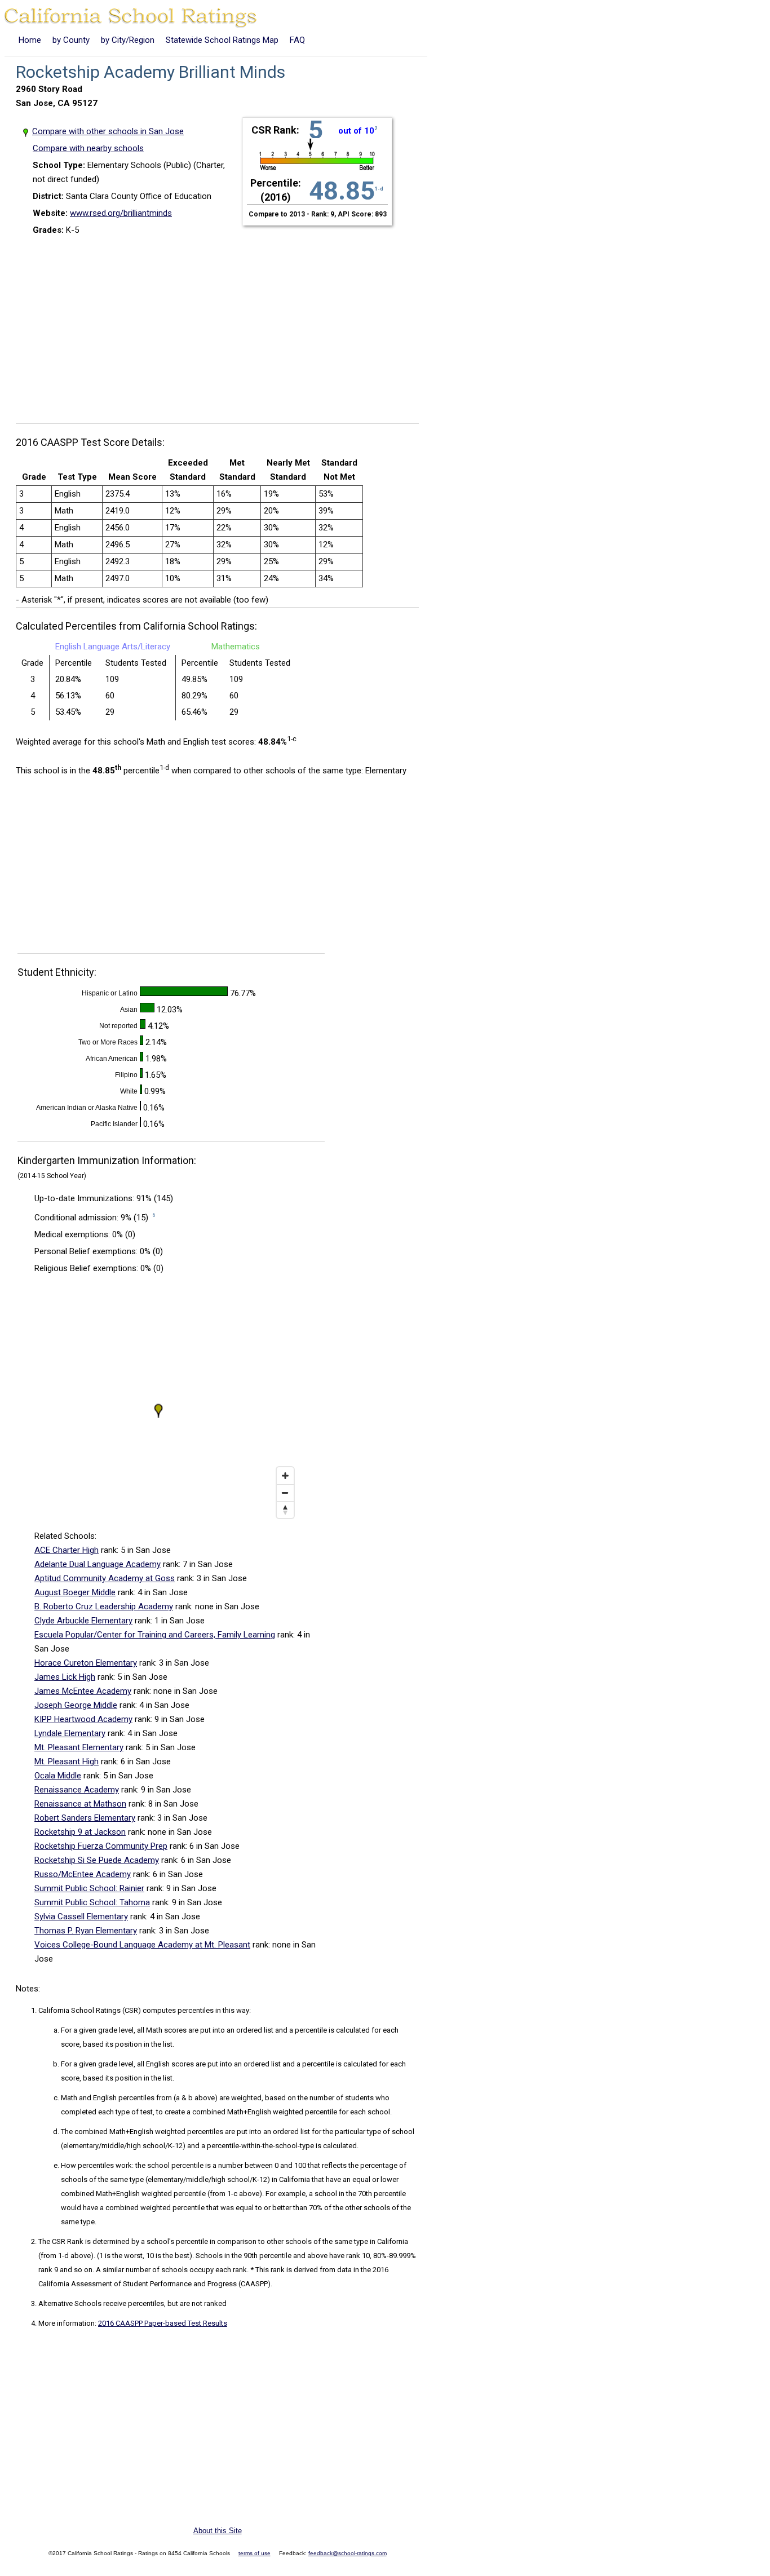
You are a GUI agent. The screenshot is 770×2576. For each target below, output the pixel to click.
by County (71, 40)
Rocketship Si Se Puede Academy (97, 1860)
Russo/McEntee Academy (83, 1874)
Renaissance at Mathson (80, 1804)
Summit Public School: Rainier (89, 1888)
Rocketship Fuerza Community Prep (101, 1846)
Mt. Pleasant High (67, 1761)
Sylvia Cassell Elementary (81, 1916)
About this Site (218, 2531)
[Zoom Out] (285, 1493)
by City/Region (128, 40)
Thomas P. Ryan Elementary (86, 1931)
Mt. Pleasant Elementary (79, 1747)
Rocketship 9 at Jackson (80, 1832)
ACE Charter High (67, 1550)
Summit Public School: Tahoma (92, 1902)
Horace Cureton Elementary (86, 1663)
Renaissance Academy (77, 1790)
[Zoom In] (285, 1476)
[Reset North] (285, 1510)
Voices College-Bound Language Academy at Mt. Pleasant (142, 1945)
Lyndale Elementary (70, 1733)
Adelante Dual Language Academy (98, 1564)
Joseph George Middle (76, 1705)
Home (30, 40)
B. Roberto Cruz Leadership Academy (104, 1606)
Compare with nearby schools (88, 148)
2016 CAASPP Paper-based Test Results (163, 2323)
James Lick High (65, 1677)
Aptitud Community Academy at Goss (105, 1578)
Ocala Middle (58, 1776)
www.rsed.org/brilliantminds (121, 213)
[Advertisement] (222, 325)
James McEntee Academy (83, 1691)
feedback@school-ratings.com (348, 2553)
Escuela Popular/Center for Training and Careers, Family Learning (155, 1635)
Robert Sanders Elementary (85, 1818)
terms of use (255, 2553)
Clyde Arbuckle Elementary (83, 1621)
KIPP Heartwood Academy (83, 1719)
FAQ (297, 40)
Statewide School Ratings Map (222, 40)
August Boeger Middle (75, 1592)
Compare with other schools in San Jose (108, 131)
